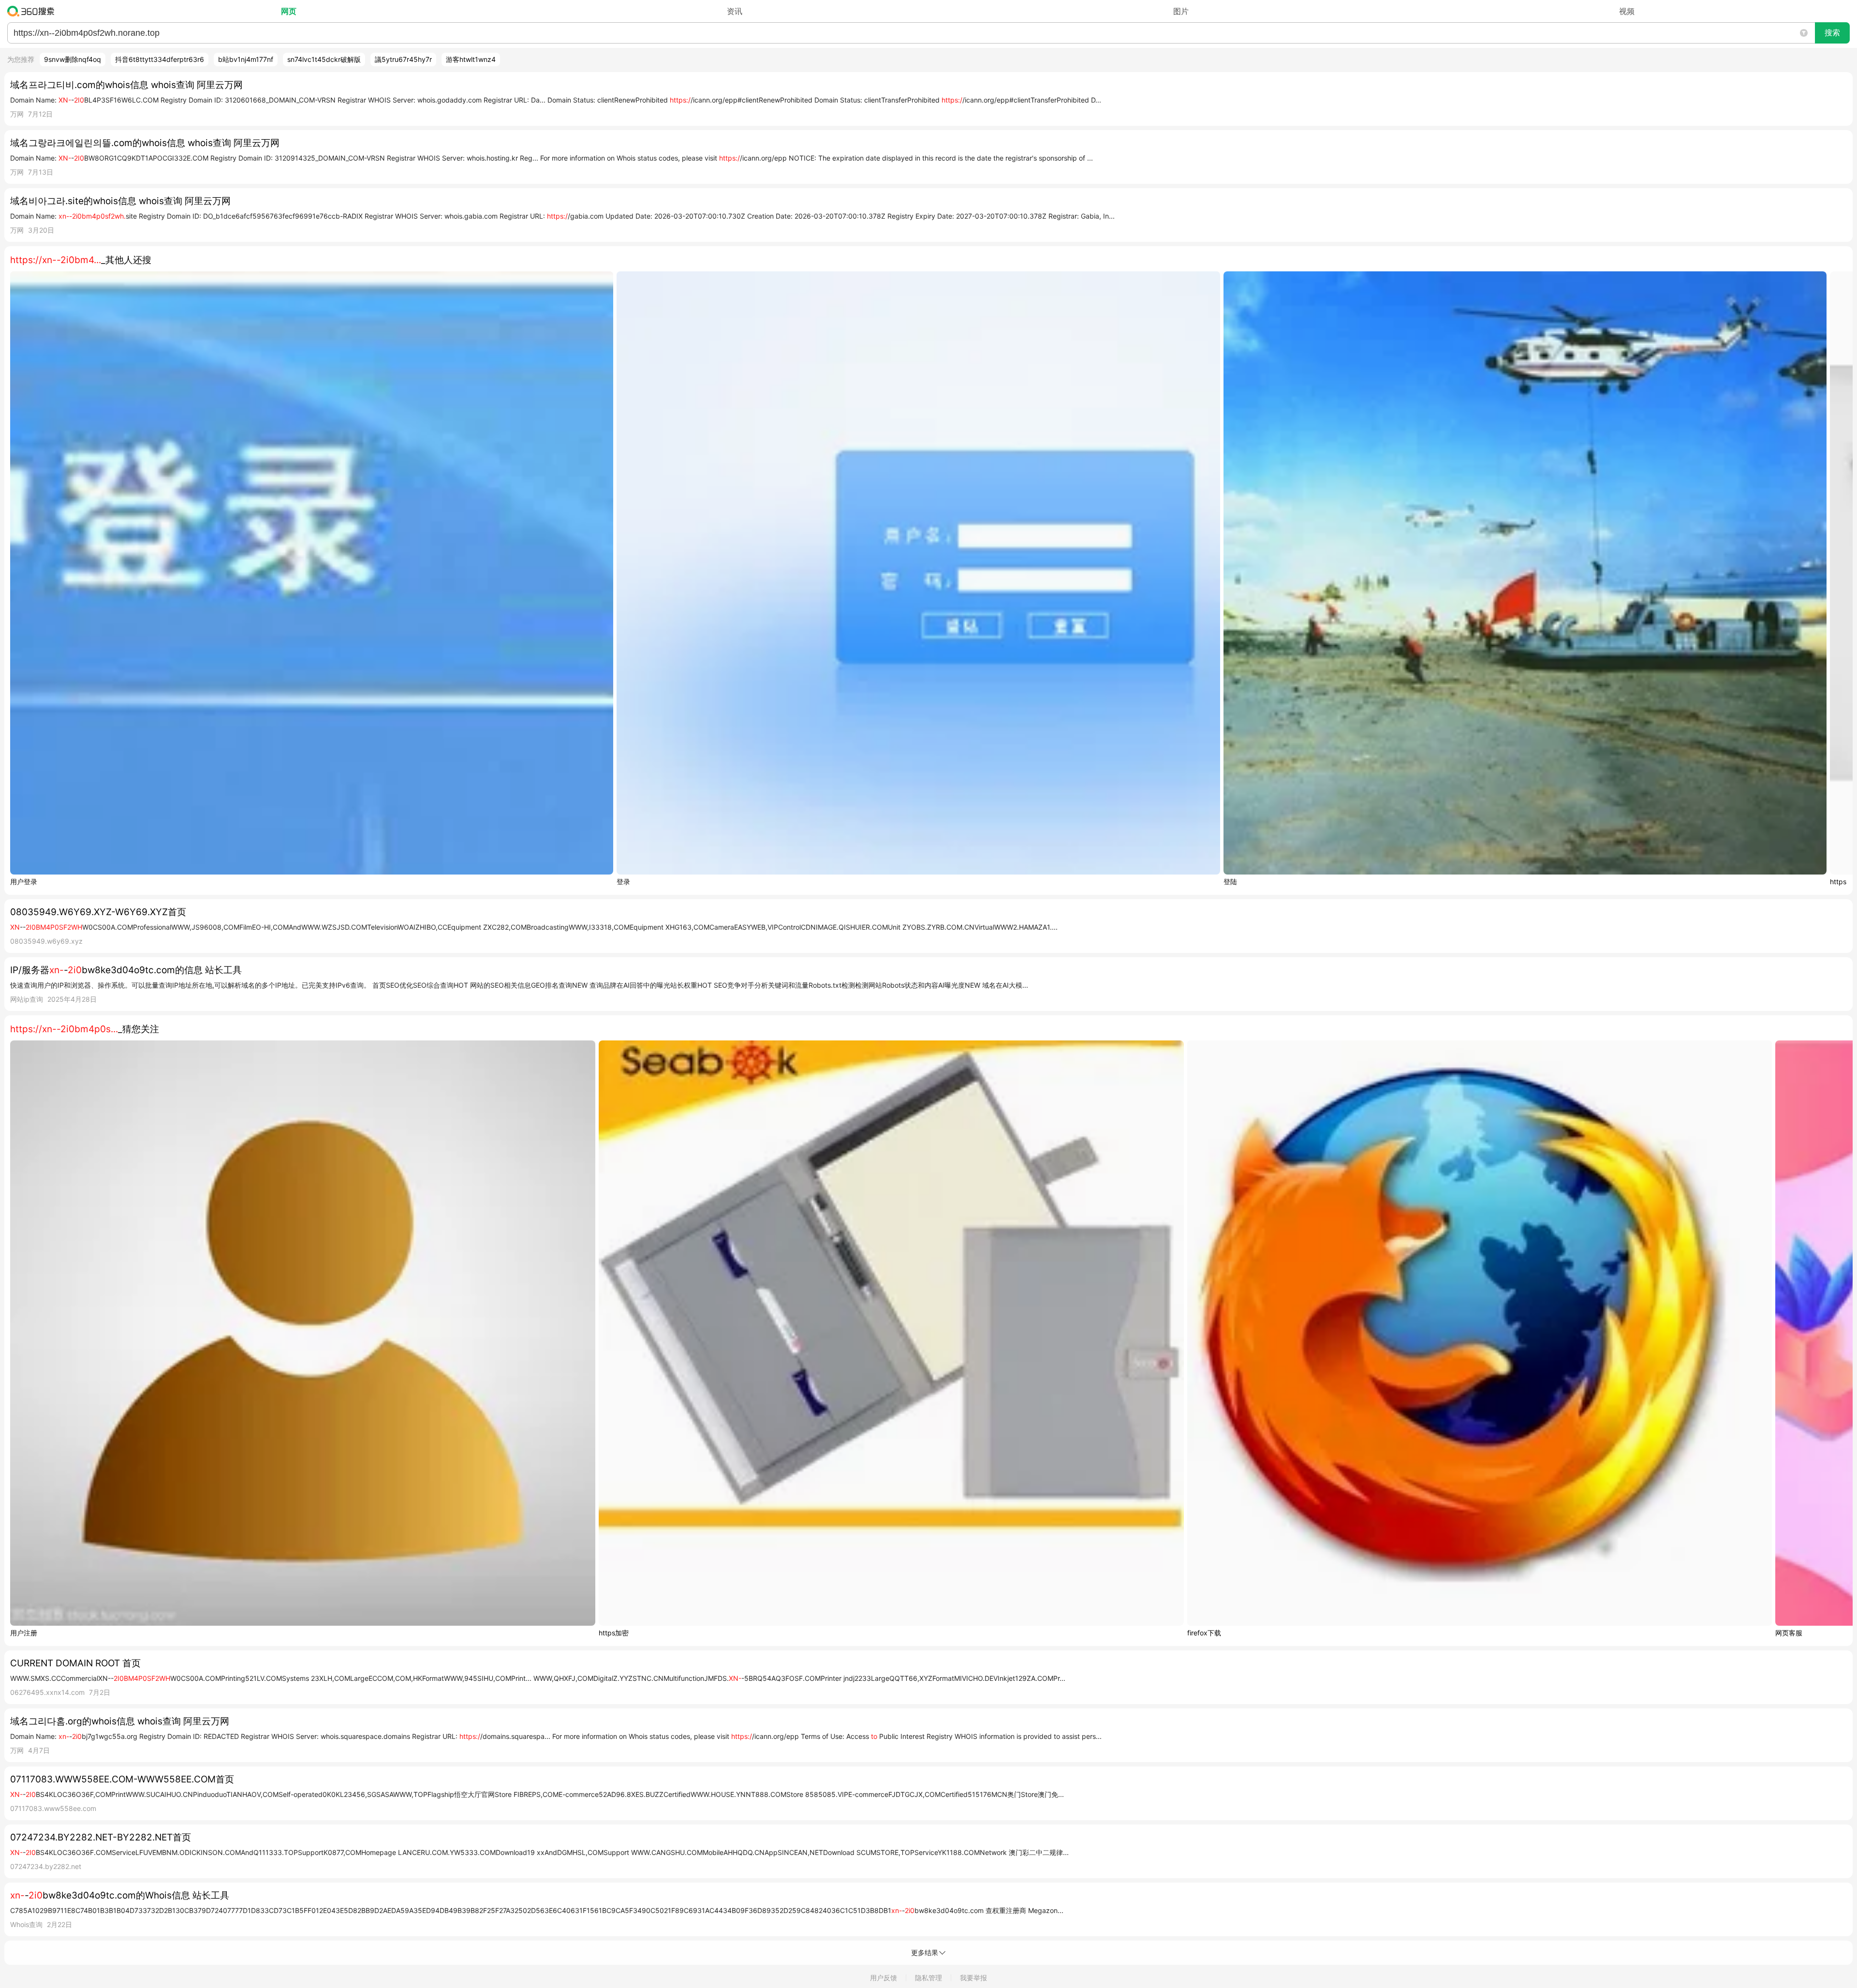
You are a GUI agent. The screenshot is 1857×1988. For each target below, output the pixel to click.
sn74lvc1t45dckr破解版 (324, 59)
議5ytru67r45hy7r (403, 59)
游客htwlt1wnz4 (471, 59)
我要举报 (973, 1978)
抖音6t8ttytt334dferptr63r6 (160, 59)
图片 (1181, 11)
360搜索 (33, 11)
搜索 (1832, 33)
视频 (1627, 11)
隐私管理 (928, 1978)
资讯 (735, 11)
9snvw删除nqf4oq (73, 59)
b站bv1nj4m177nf (246, 59)
